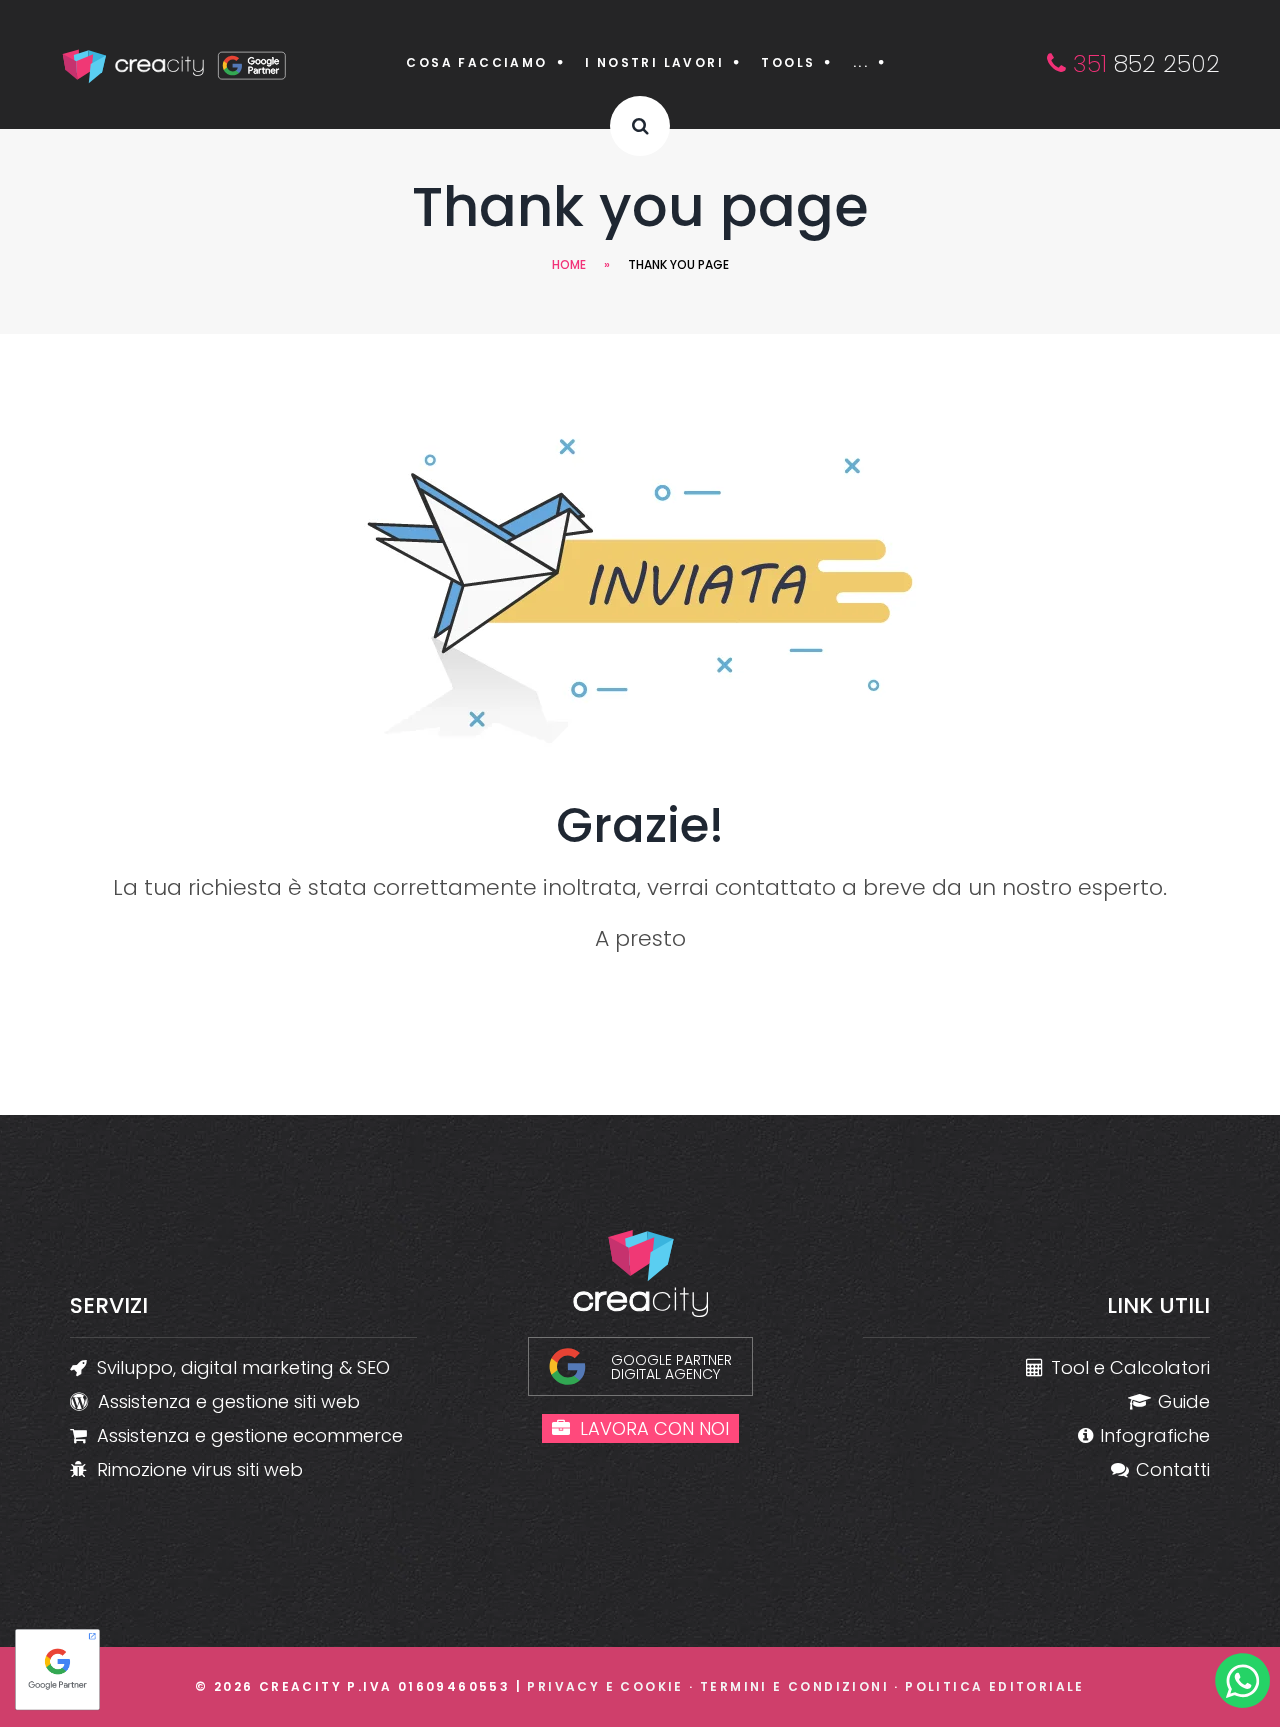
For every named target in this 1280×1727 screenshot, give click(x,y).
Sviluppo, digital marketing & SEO (243, 1367)
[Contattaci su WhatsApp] (1242, 1685)
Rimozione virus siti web (200, 1469)
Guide (1184, 1401)
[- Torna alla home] (176, 64)
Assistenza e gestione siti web (229, 1401)
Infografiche (1155, 1435)
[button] (640, 126)
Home (569, 264)
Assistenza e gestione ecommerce (250, 1435)
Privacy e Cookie (605, 1686)
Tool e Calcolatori (1130, 1367)
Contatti (1173, 1469)
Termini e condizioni (794, 1686)
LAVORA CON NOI (654, 1428)
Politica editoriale (995, 1686)
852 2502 (1143, 63)
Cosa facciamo (476, 62)
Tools (788, 62)
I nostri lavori (654, 62)
